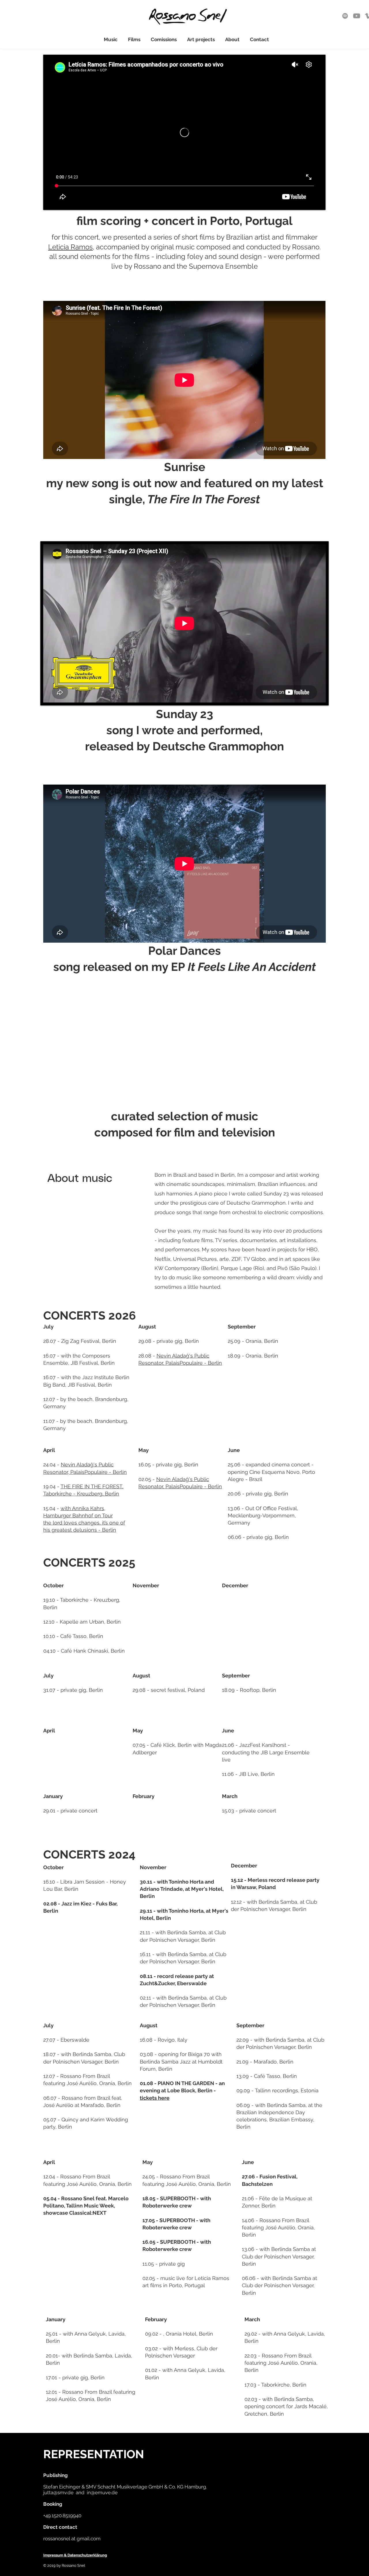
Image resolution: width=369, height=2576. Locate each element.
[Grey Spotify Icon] (345, 16)
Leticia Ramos (70, 247)
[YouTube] (357, 16)
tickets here (155, 2098)
